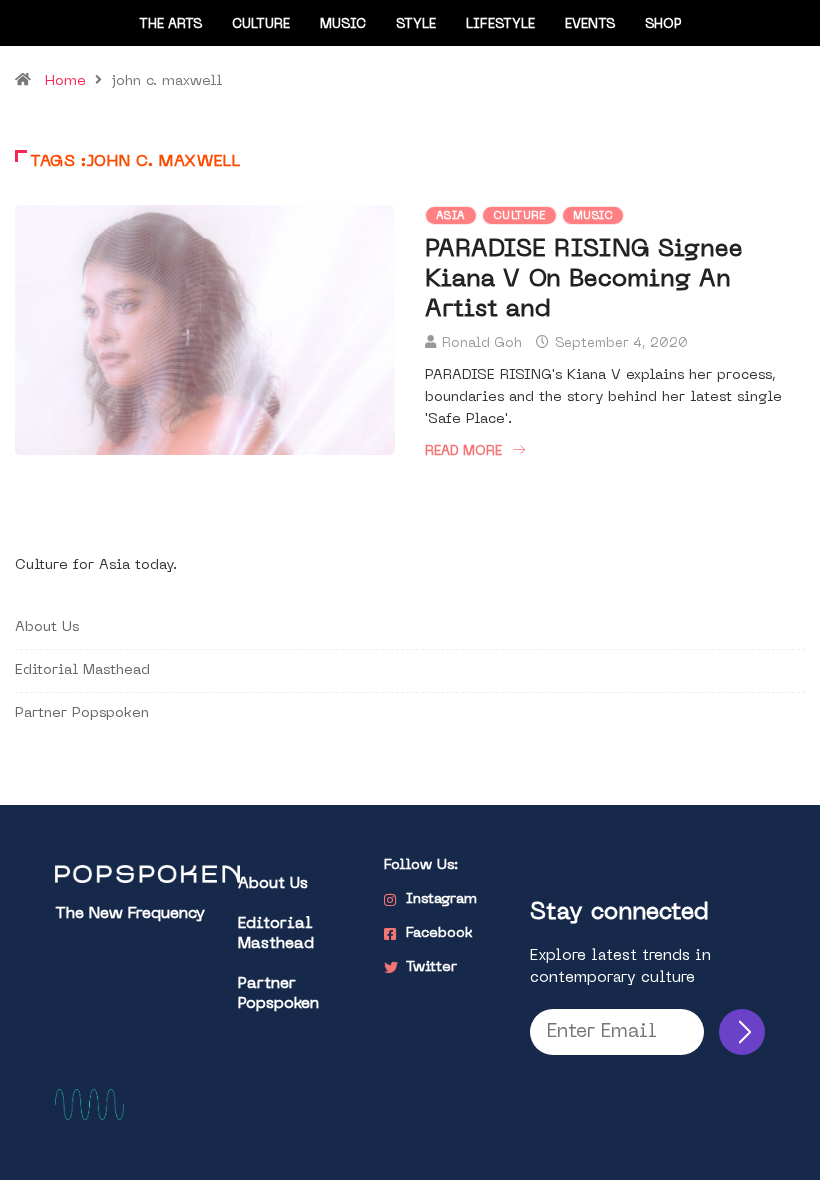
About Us (47, 627)
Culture (261, 24)
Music (343, 24)
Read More (463, 451)
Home (65, 81)
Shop (663, 24)
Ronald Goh (482, 343)
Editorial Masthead (82, 670)
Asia (451, 216)
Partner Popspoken (82, 713)
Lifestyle (500, 24)
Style (416, 24)
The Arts (170, 24)
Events (590, 24)
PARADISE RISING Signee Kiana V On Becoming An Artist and (584, 280)
